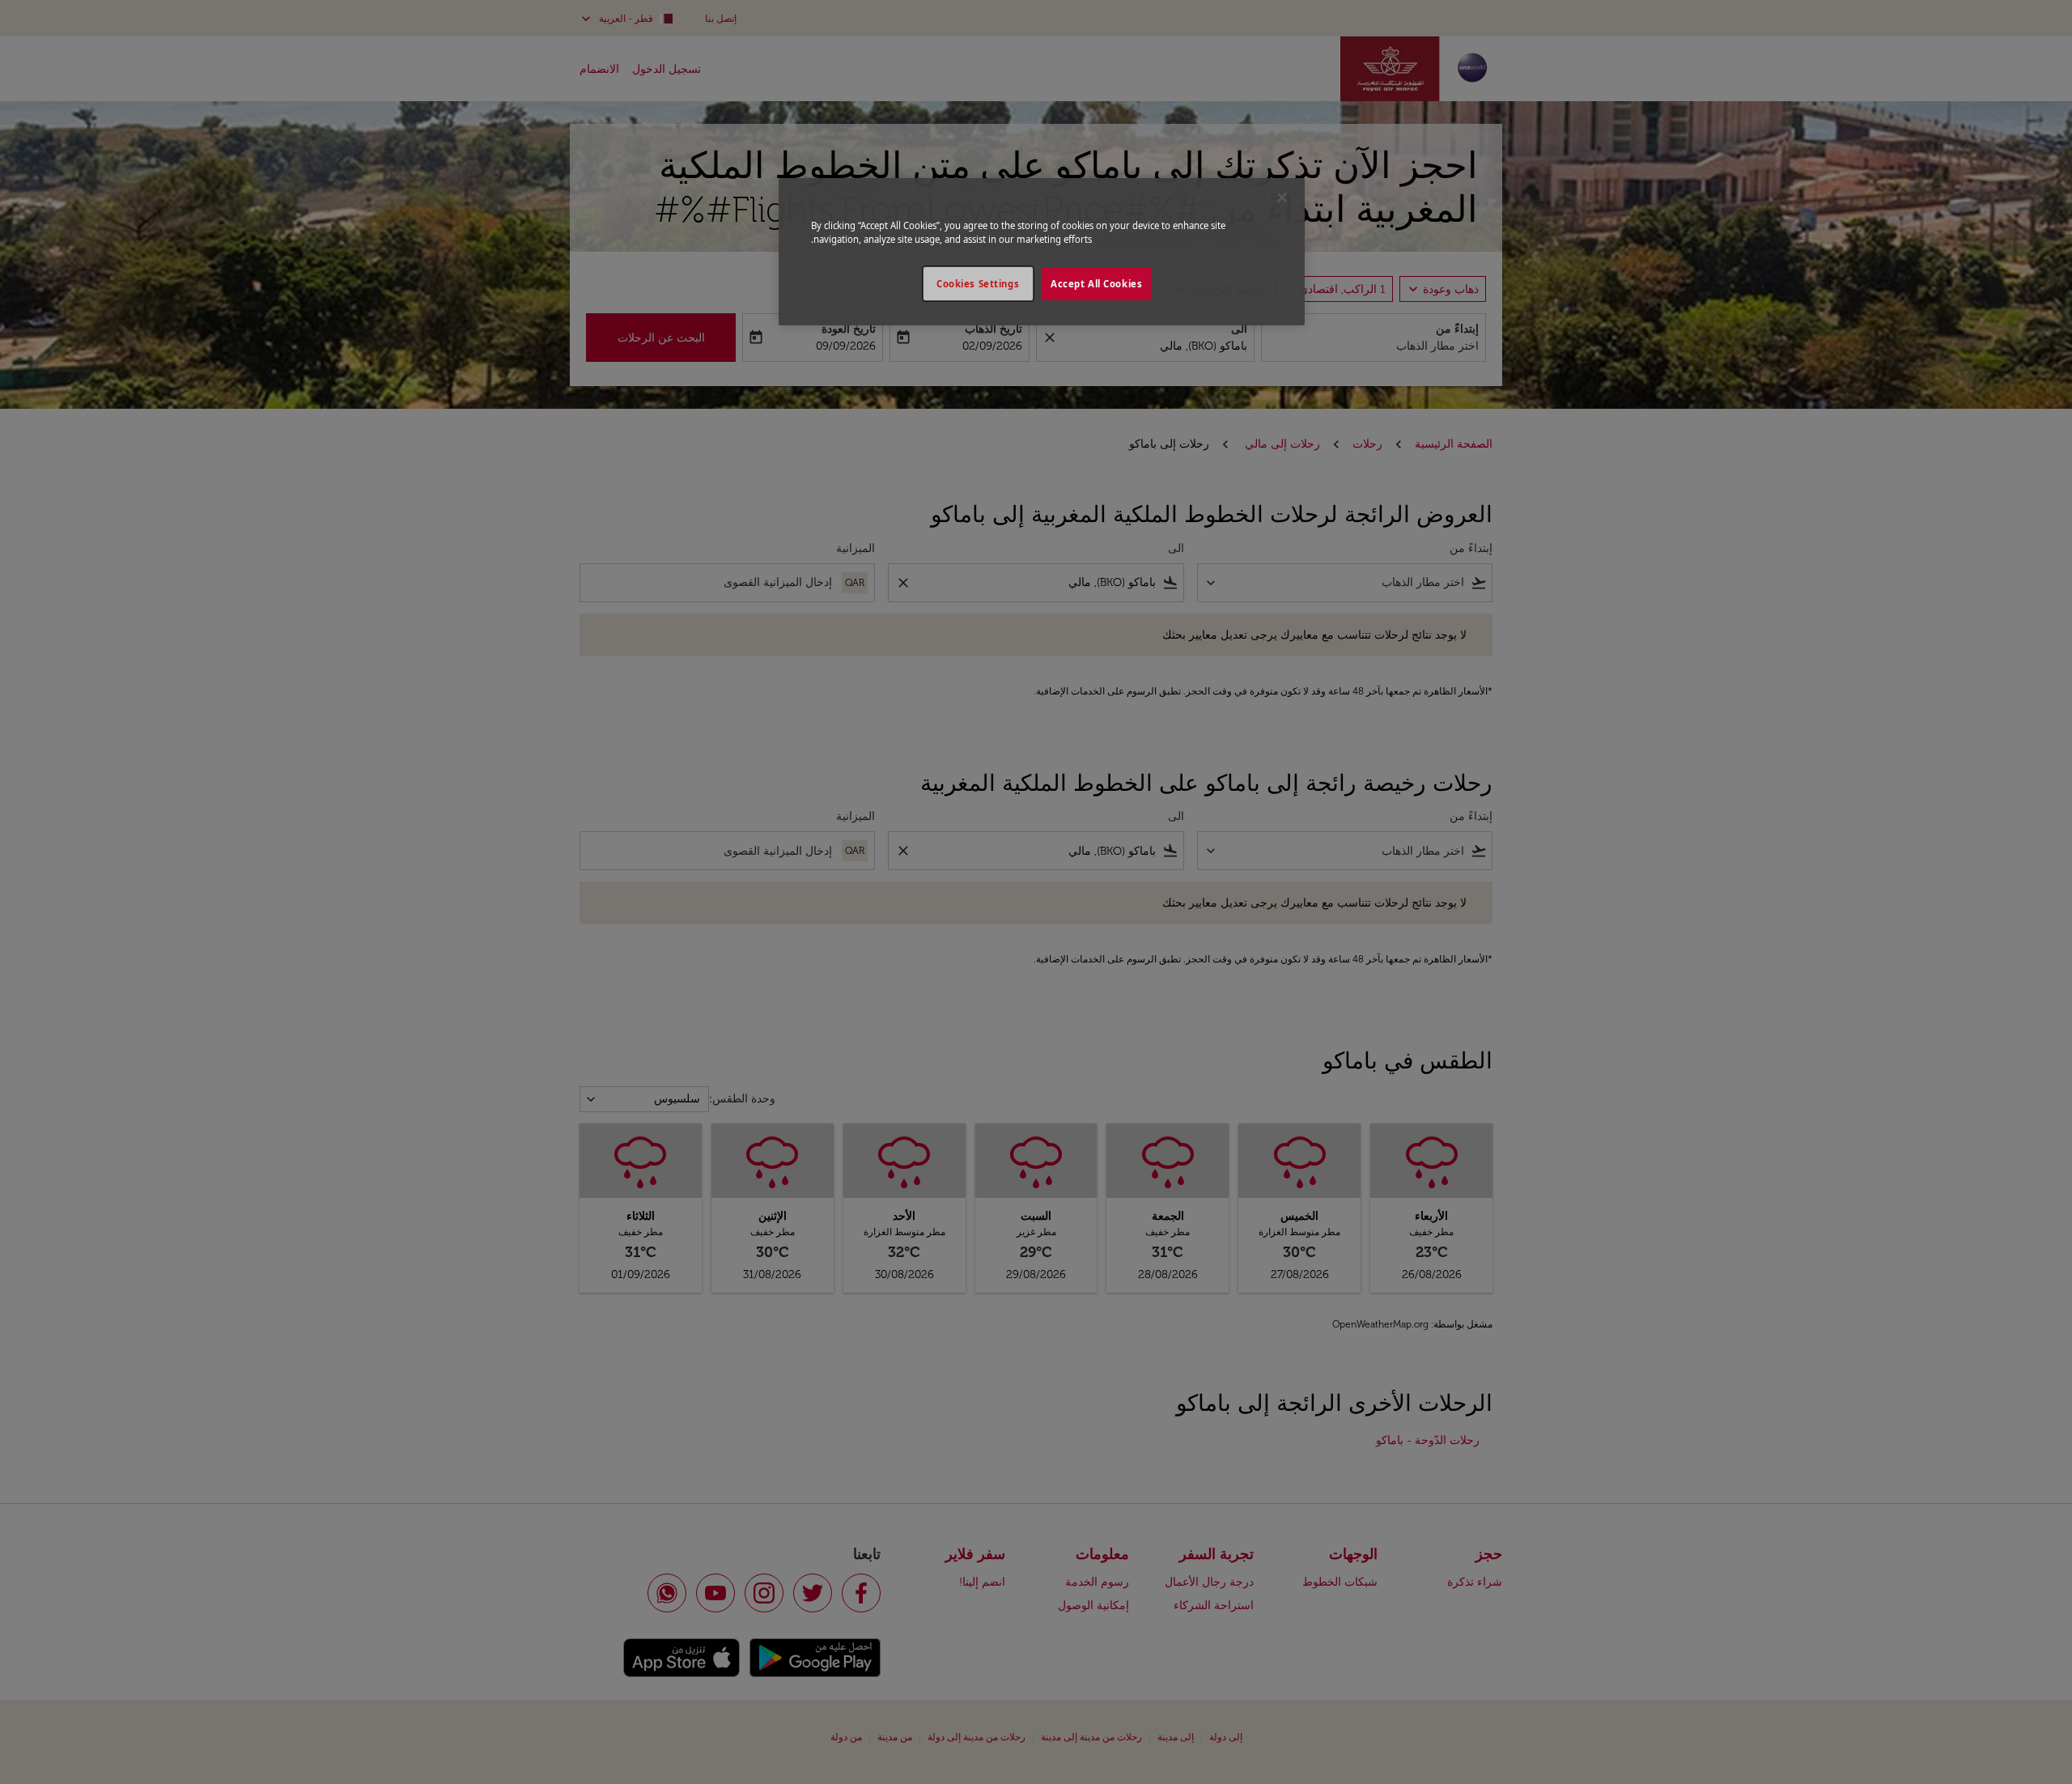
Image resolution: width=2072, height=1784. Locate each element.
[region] (1042, 252)
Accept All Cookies (1096, 284)
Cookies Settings (978, 284)
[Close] (1282, 198)
